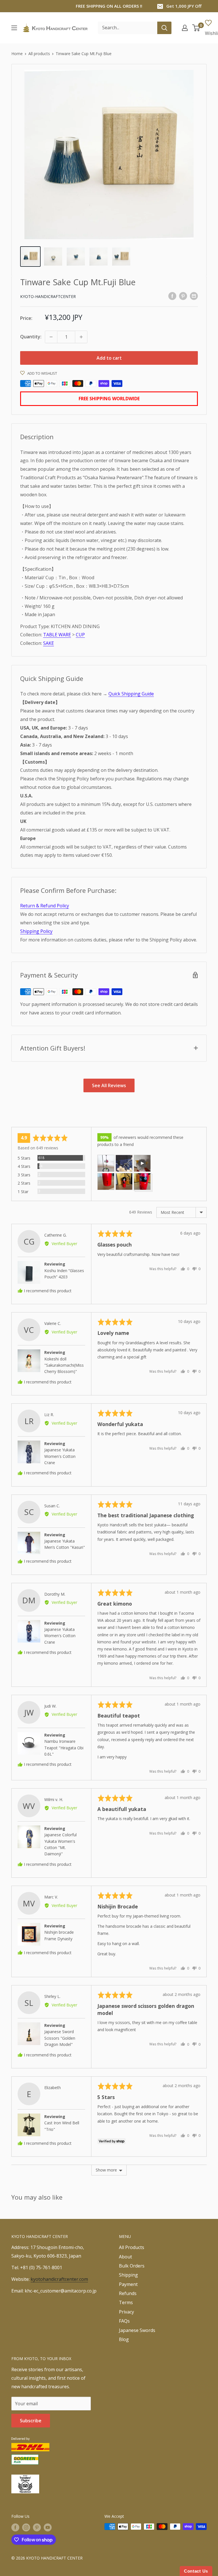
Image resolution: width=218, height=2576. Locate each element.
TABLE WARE (57, 635)
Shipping (128, 2275)
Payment (128, 2284)
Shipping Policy (36, 931)
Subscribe (31, 2421)
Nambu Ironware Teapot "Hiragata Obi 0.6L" (64, 1748)
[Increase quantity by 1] (81, 337)
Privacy (126, 2312)
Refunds (128, 2293)
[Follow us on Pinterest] (37, 2527)
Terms (126, 2302)
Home (17, 54)
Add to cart (109, 358)
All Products (132, 2247)
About (125, 2257)
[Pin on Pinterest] (183, 296)
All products (39, 54)
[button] (106, 1163)
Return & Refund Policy (45, 906)
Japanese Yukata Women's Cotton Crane (60, 1456)
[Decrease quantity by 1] (51, 337)
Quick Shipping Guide (131, 694)
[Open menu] (14, 28)
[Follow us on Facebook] (15, 2527)
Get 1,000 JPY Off (184, 6)
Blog (124, 2339)
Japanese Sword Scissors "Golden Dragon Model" (60, 2038)
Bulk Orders (132, 2266)
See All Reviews (109, 1085)
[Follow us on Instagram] (26, 2527)
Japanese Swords (137, 2330)
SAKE (49, 643)
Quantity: (31, 337)
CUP (80, 635)
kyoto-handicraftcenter (48, 296)
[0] (196, 28)
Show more (106, 2170)
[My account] (185, 28)
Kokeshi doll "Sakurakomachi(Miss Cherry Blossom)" (64, 1365)
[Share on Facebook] (172, 296)
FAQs (124, 2321)
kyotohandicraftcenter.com (59, 2279)
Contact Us (196, 2571)
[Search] (164, 28)
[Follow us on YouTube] (48, 2527)
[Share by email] (194, 296)
